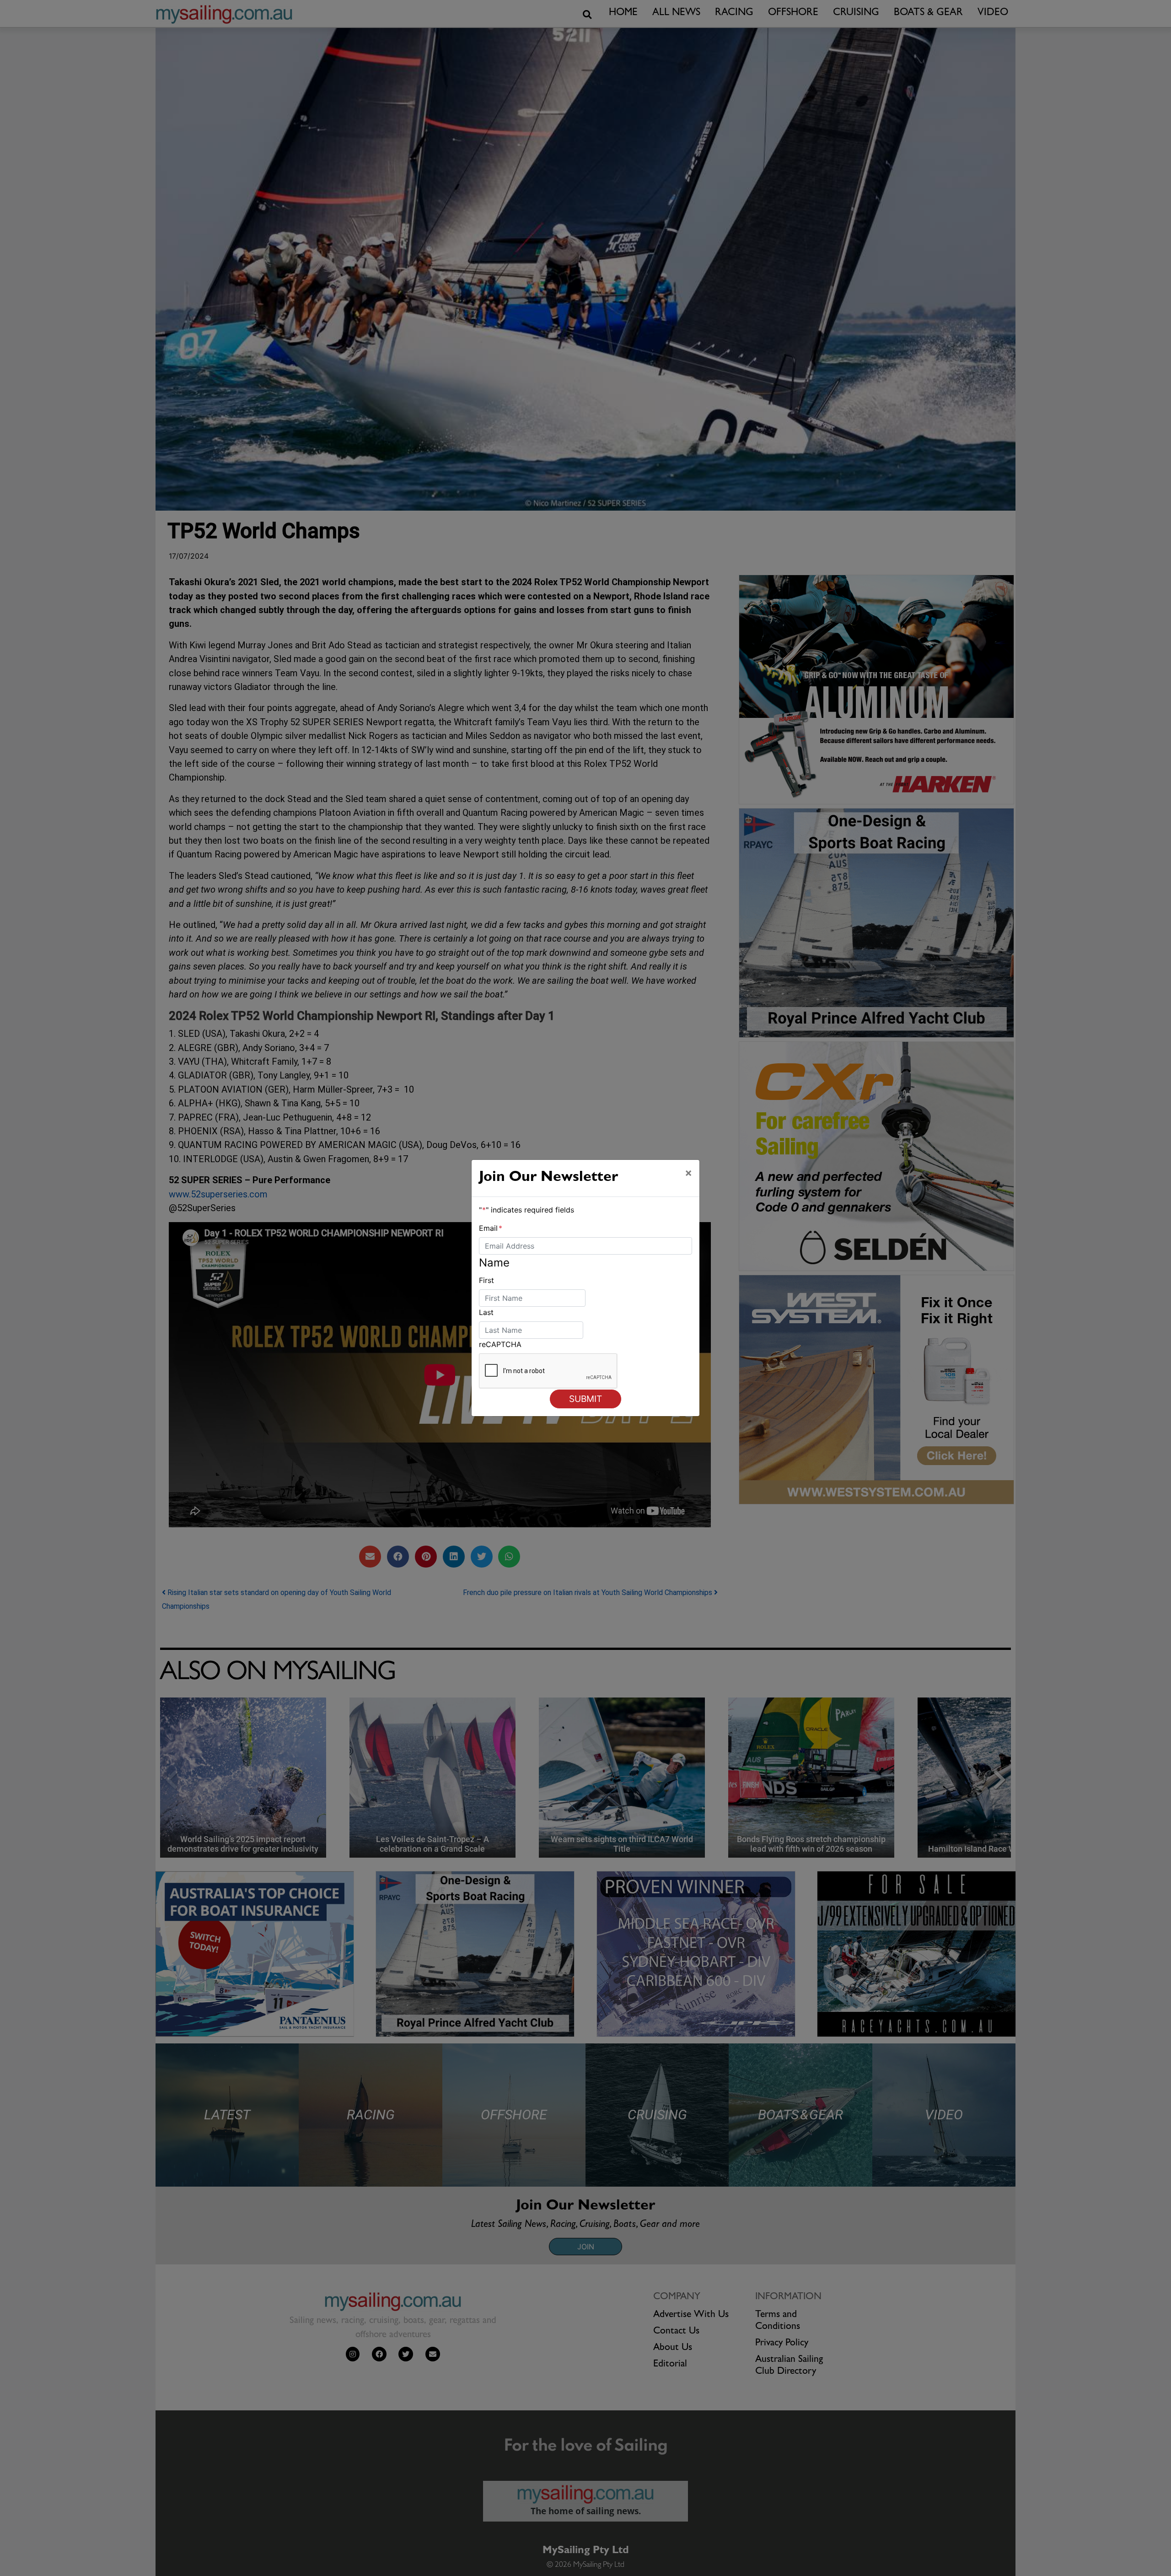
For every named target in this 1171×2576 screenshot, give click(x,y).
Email (491, 1228)
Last (486, 1312)
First (486, 1280)
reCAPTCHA (500, 1344)
